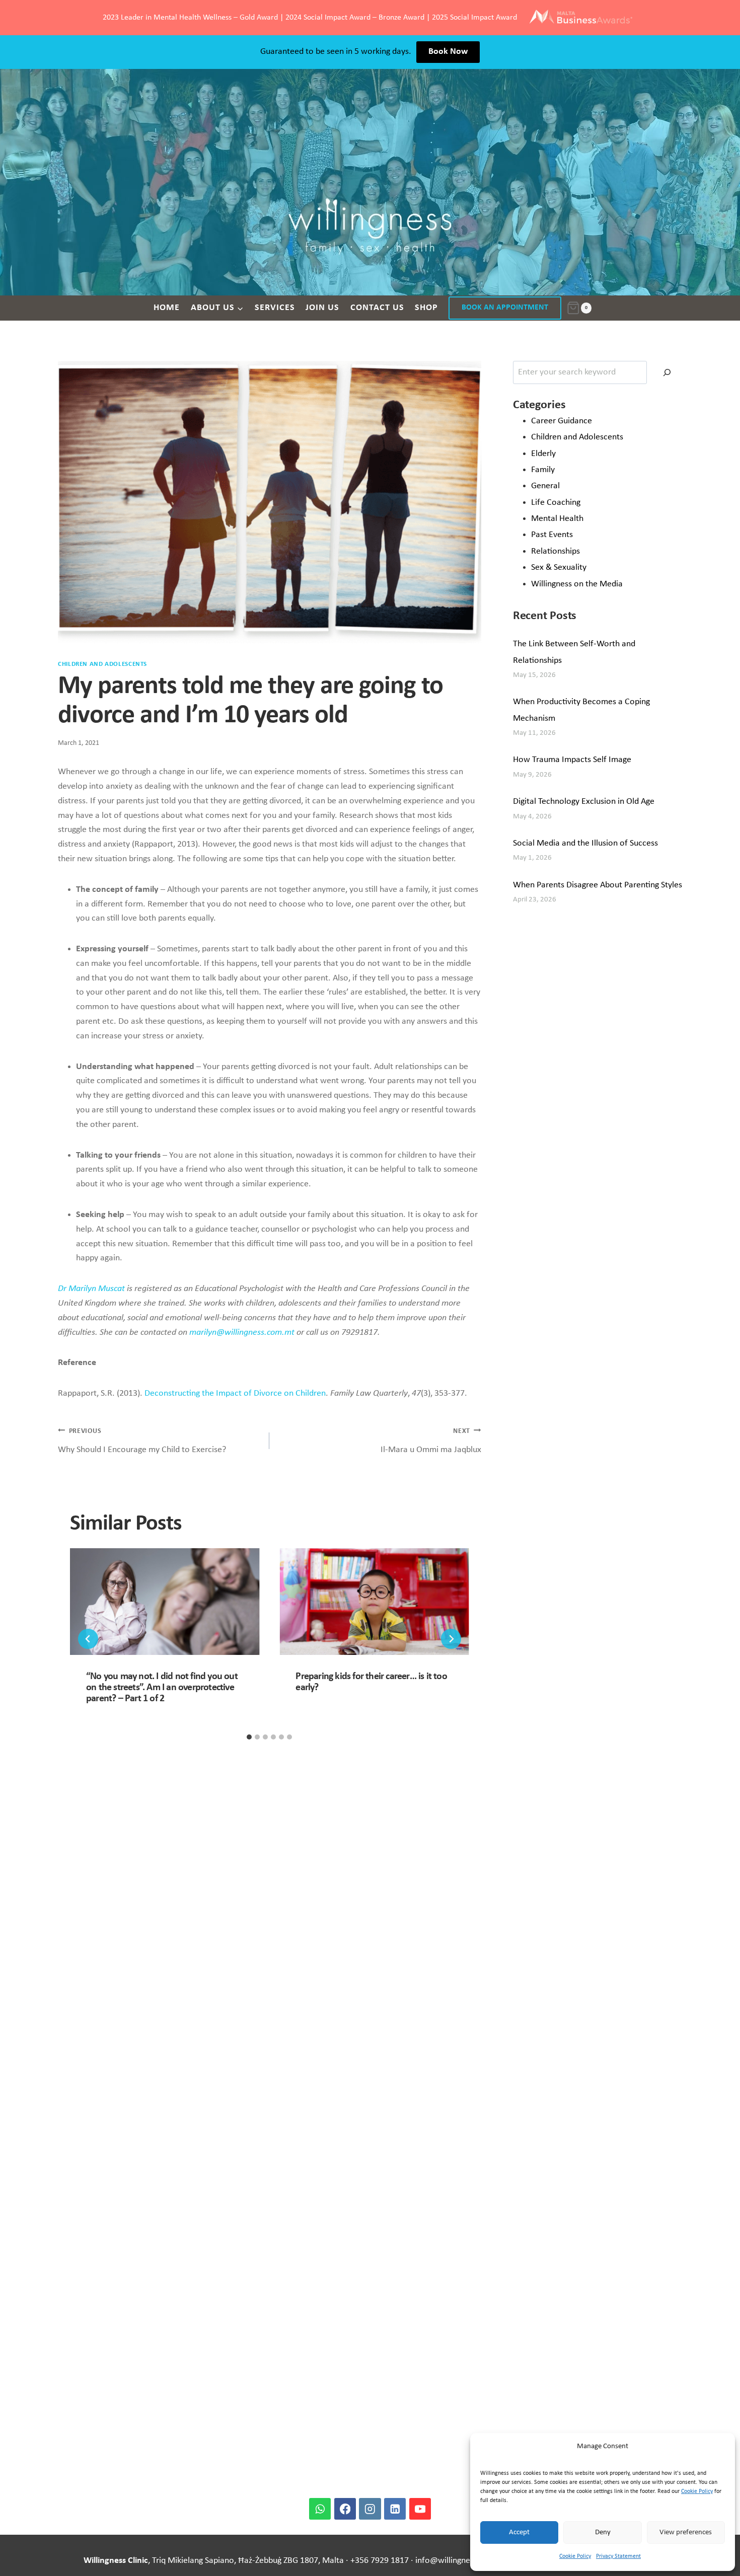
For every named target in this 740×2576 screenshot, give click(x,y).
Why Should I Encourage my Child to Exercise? (142, 1441)
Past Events (552, 535)
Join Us (322, 308)
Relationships (556, 551)
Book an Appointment (505, 308)
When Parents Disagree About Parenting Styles (598, 885)
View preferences (686, 2532)
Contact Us (377, 308)
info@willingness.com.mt (462, 2561)
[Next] (451, 1639)
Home (167, 308)
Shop (426, 308)
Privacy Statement (618, 2556)
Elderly (543, 454)
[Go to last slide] (88, 1639)
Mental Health (557, 519)
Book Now (448, 52)
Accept (519, 2532)
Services (275, 308)
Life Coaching (556, 503)
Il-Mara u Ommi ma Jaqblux (431, 1441)
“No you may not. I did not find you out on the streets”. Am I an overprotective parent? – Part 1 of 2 (162, 1688)
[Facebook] (345, 2509)
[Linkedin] (395, 2509)
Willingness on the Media (577, 584)
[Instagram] (370, 2509)
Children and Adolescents (102, 664)
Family (543, 470)
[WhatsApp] (320, 2509)
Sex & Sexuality (559, 567)
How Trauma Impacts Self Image (572, 760)
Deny (603, 2532)
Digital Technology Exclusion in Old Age (584, 802)
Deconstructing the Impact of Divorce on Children (235, 1393)
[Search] (667, 372)
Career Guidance (562, 421)
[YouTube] (420, 2509)
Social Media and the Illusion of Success (585, 843)
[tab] (249, 1737)
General (545, 486)
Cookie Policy (697, 2491)
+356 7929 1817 (380, 2561)
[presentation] (165, 1602)
